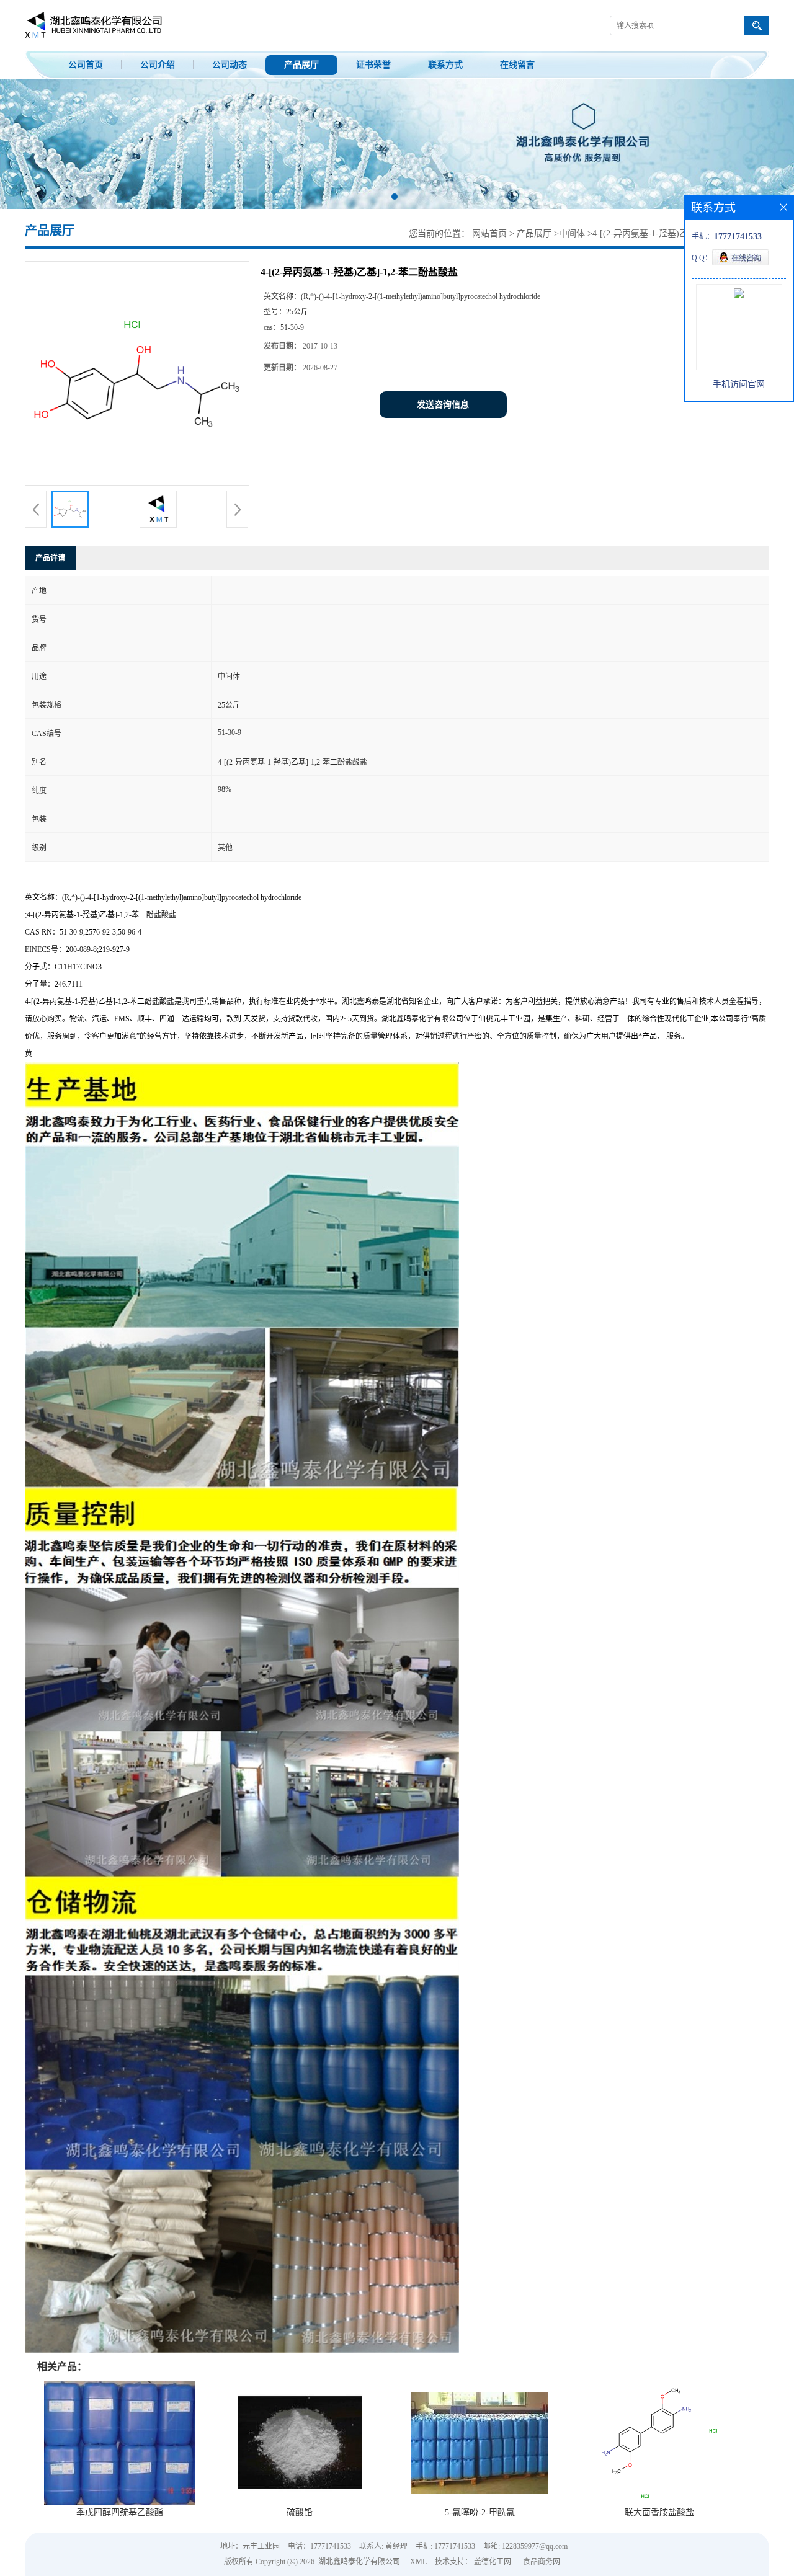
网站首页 (489, 233)
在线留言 (517, 65)
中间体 (572, 233)
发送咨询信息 (443, 405)
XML (418, 2562)
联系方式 (445, 65)
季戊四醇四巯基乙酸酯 (120, 2512)
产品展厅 (301, 65)
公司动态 (230, 65)
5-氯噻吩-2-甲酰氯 (480, 2512)
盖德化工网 (493, 2562)
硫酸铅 (300, 2512)
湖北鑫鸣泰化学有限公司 (359, 2562)
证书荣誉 (373, 65)
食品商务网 (542, 2562)
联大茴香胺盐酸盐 (659, 2512)
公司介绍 (158, 65)
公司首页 (86, 65)
